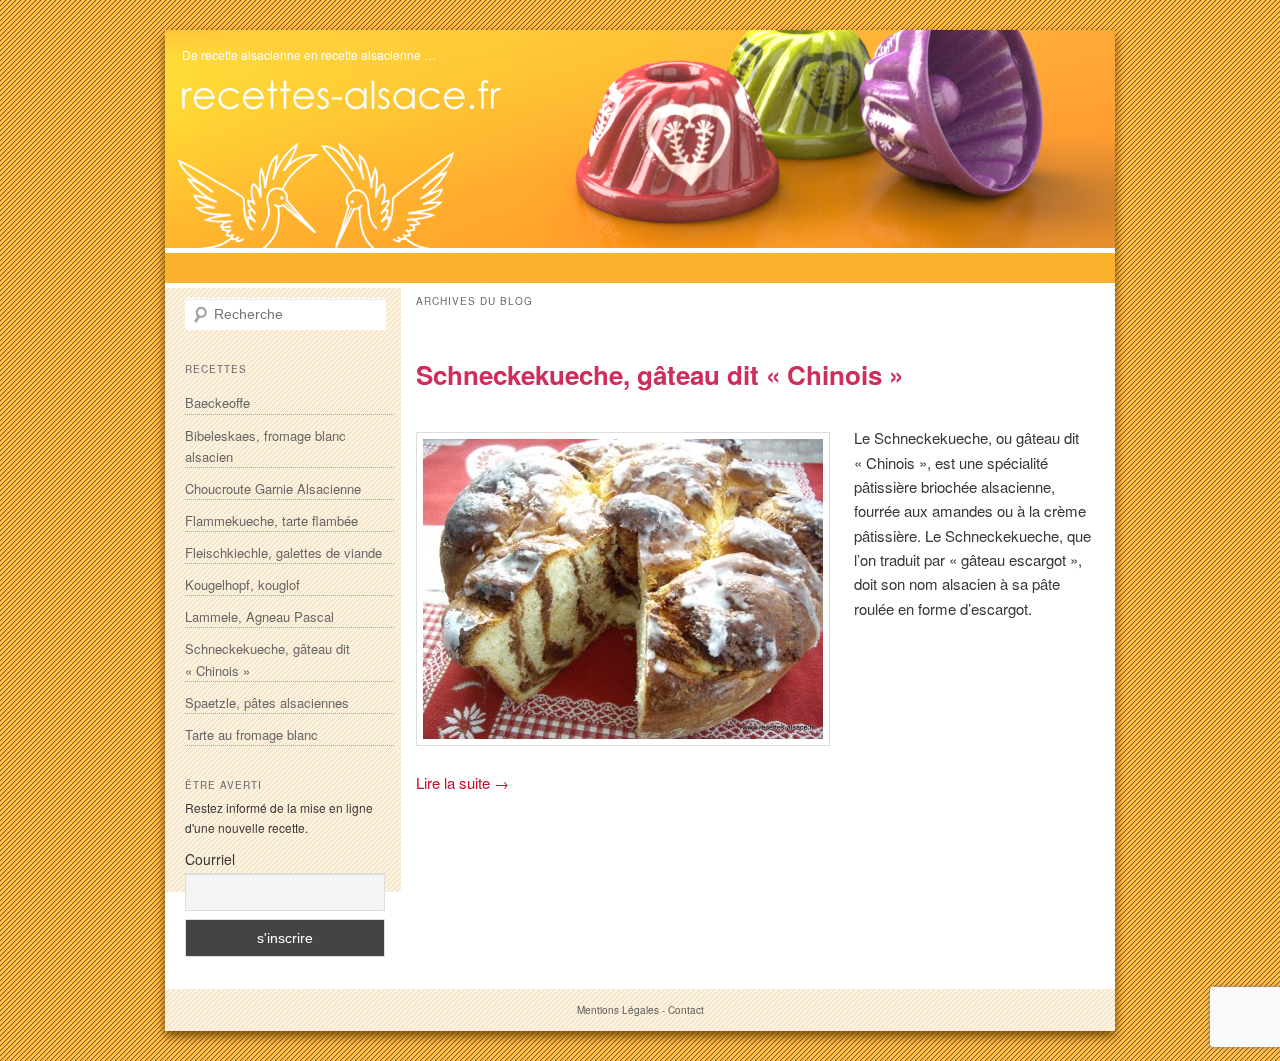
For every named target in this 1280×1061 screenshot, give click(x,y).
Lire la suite (462, 782)
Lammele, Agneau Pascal (259, 616)
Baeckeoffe (217, 402)
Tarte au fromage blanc (251, 734)
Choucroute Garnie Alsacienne (273, 488)
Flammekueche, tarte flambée (271, 520)
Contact (686, 1010)
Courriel (210, 859)
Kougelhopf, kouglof (242, 584)
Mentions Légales (618, 1010)
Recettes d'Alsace (347, 95)
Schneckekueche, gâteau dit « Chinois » (659, 374)
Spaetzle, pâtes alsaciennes (267, 702)
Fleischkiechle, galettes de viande (283, 552)
